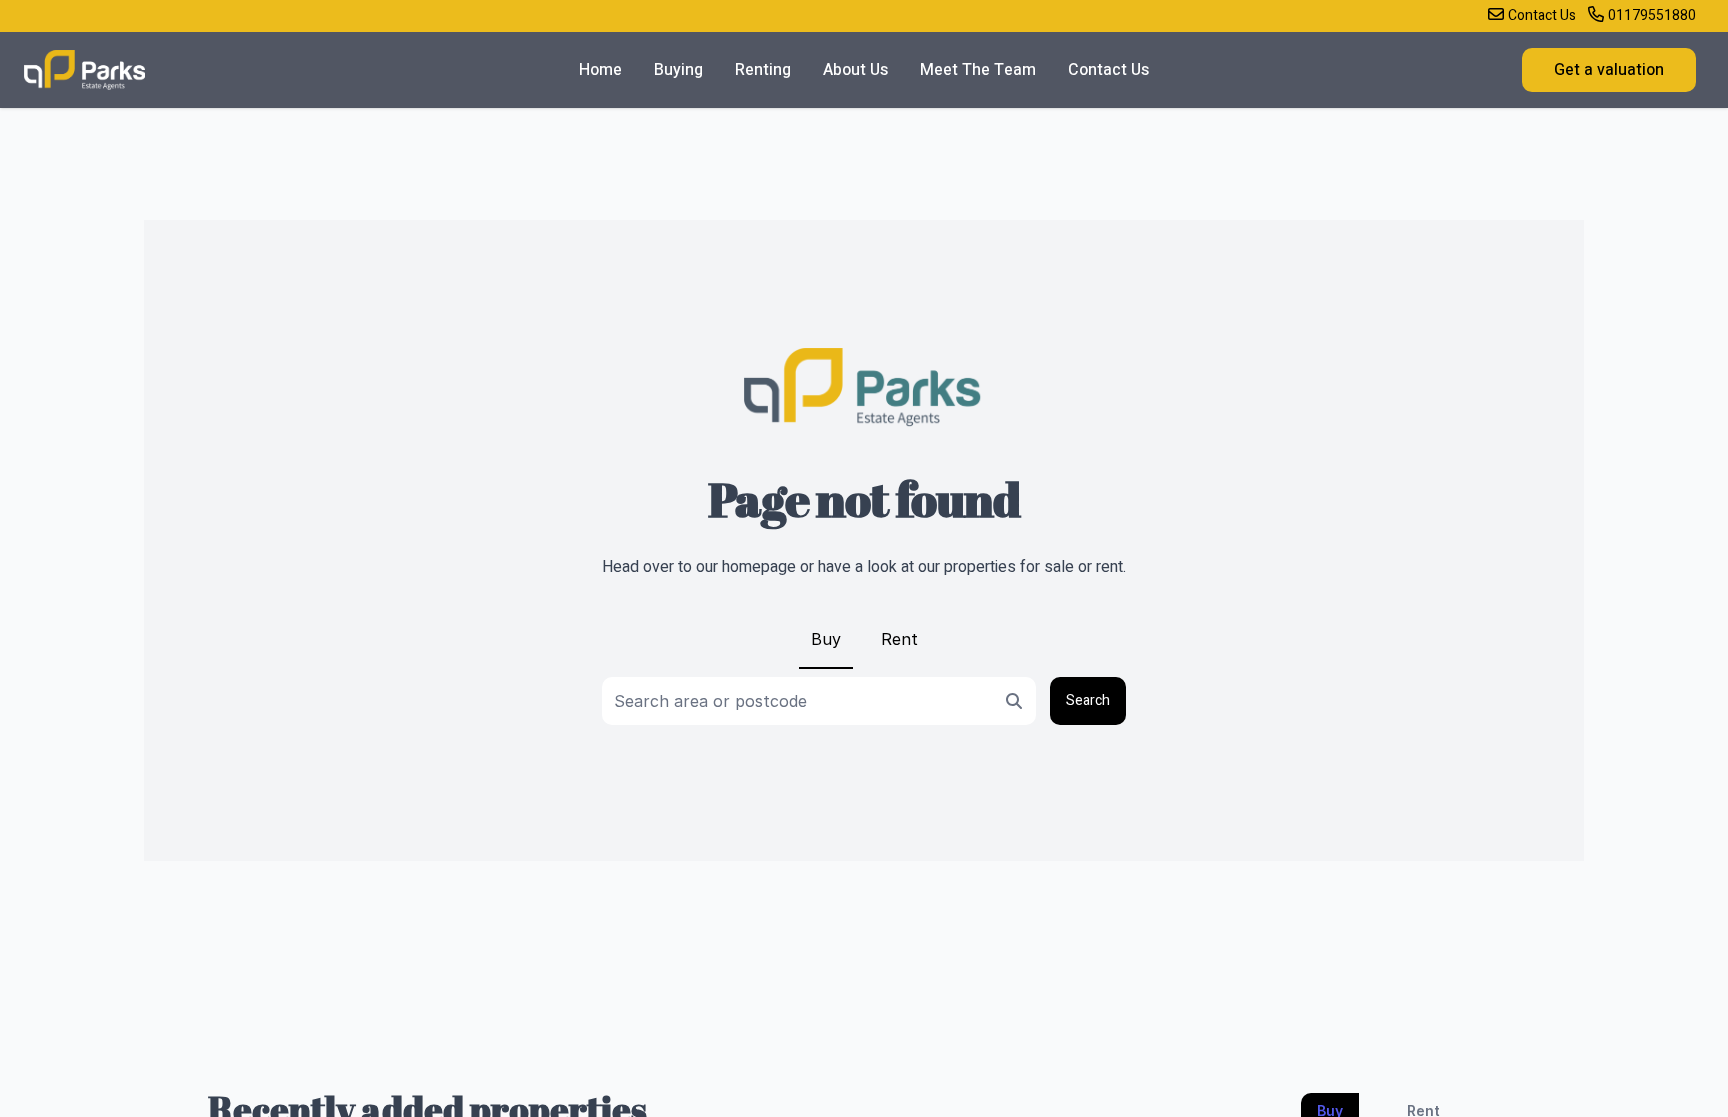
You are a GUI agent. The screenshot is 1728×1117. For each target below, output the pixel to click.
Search (1088, 700)
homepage (759, 567)
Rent (899, 639)
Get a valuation (1609, 70)
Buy (826, 639)
